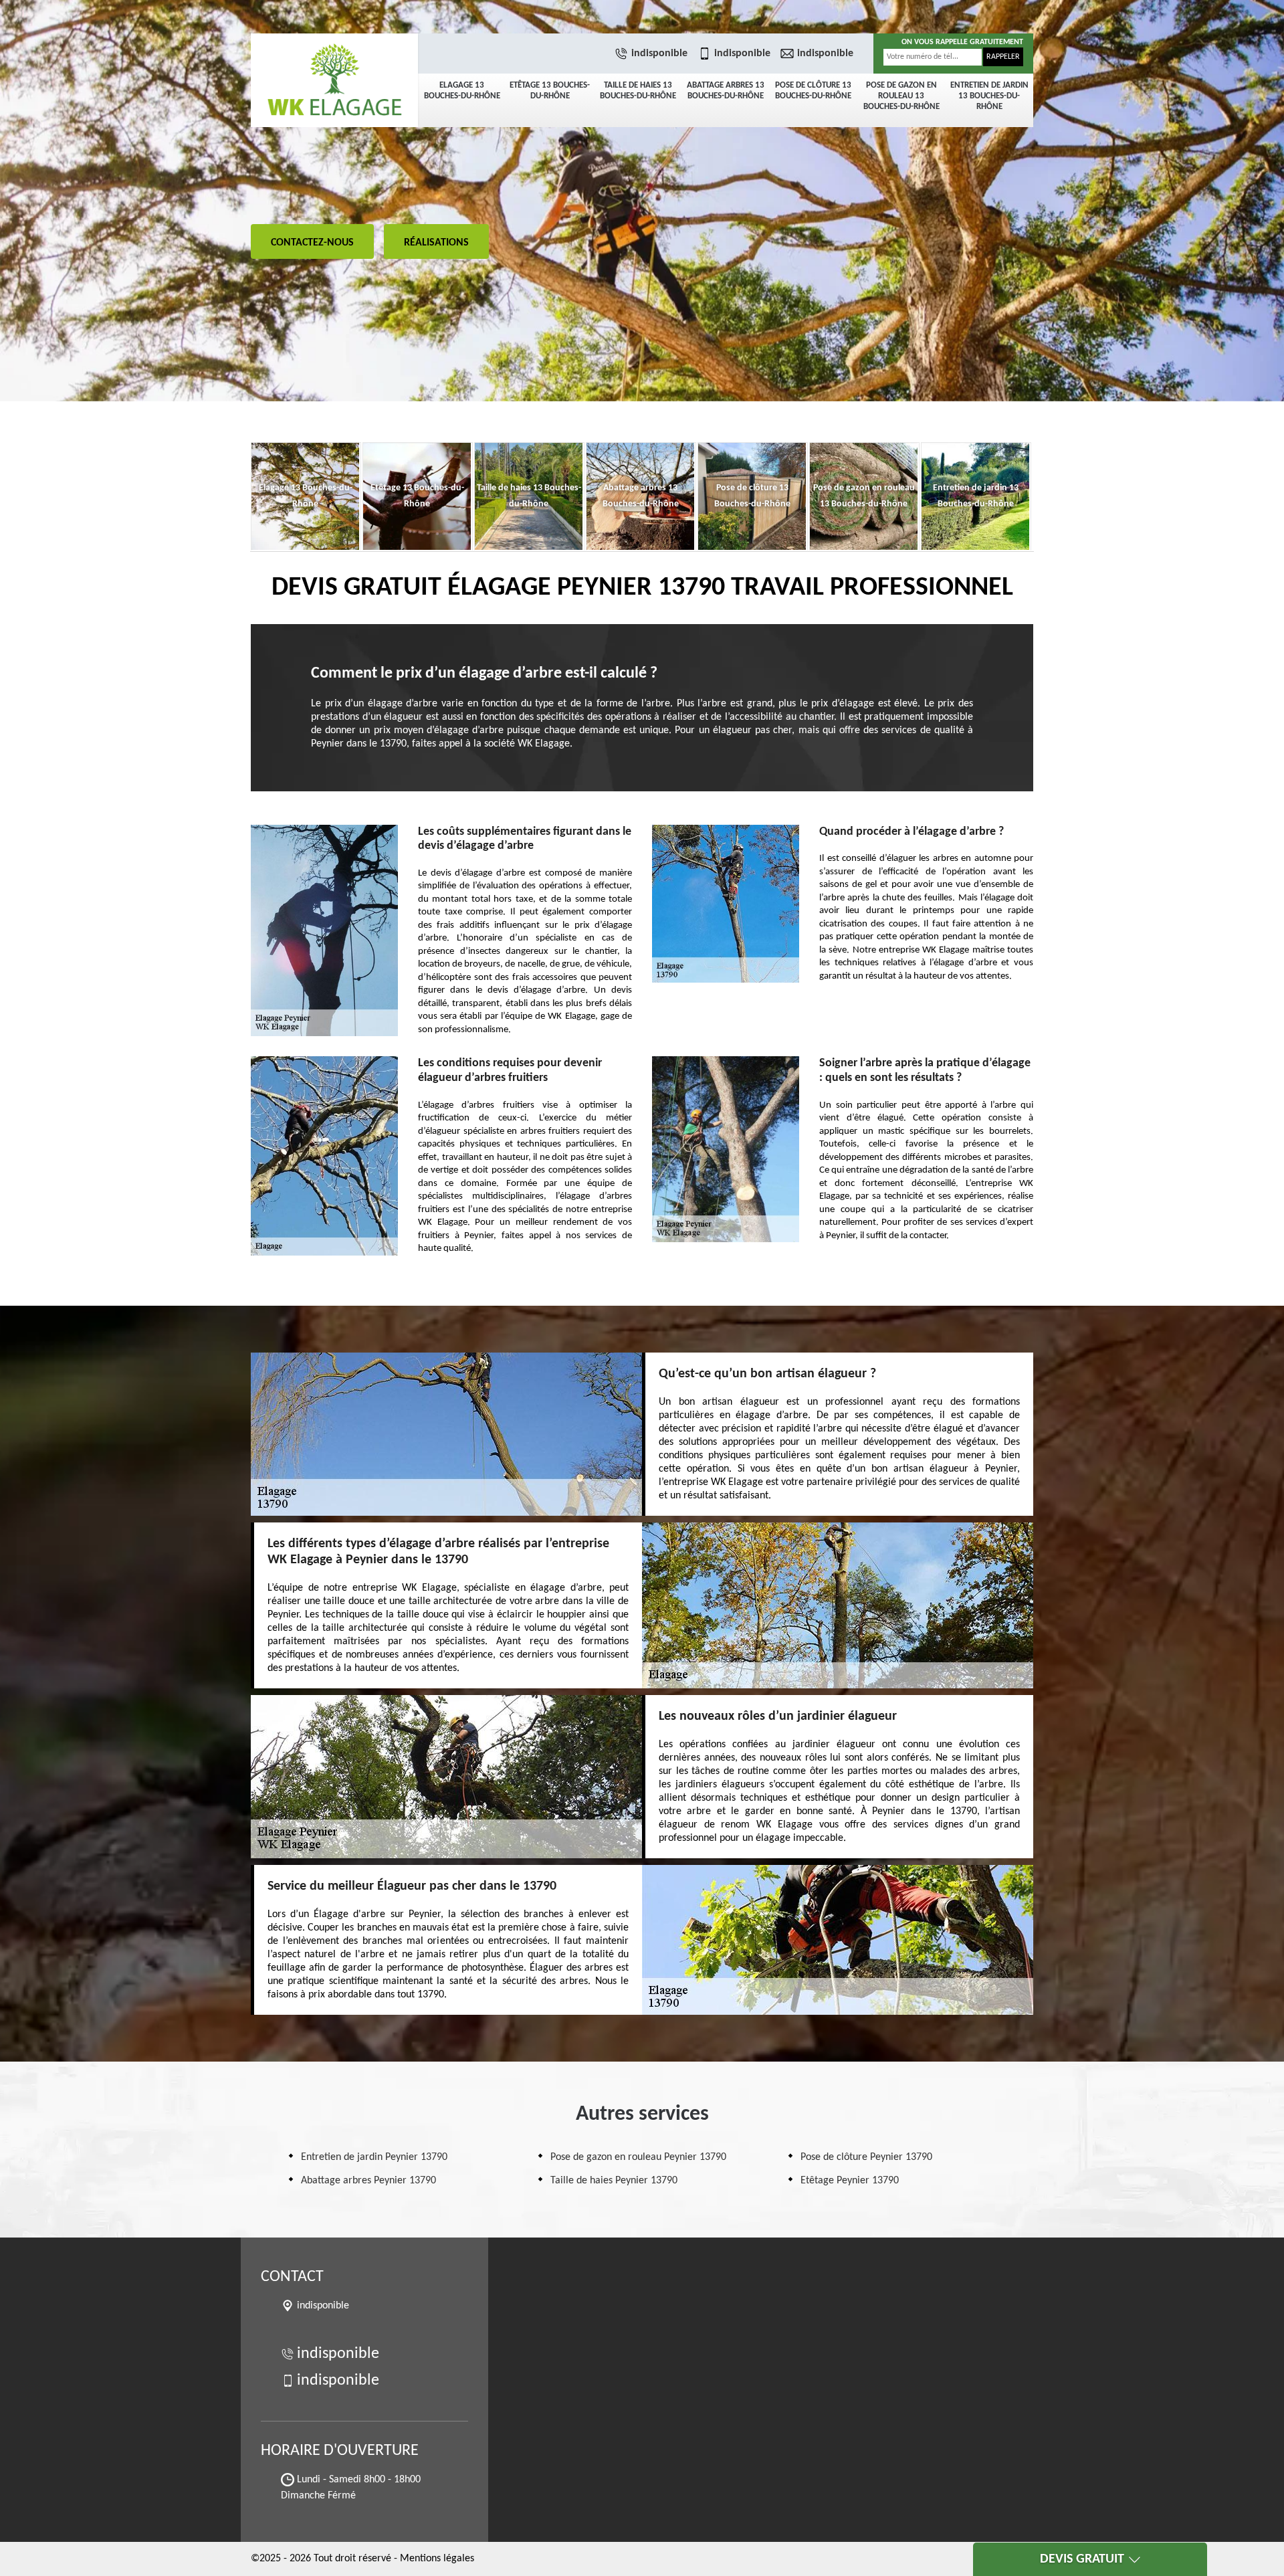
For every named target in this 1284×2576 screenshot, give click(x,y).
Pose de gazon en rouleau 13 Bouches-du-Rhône (901, 96)
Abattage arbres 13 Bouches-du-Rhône (726, 91)
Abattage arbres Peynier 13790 (368, 2181)
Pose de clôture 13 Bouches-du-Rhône (813, 91)
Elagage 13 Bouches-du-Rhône (462, 91)
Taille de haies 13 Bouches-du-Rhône (638, 91)
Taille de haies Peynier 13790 (614, 2181)
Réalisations (436, 243)
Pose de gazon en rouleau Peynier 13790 (638, 2157)
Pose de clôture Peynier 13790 (866, 2157)
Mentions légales (437, 2559)
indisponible (659, 54)
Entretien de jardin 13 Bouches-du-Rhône (989, 96)
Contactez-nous (312, 243)
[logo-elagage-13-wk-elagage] (334, 80)
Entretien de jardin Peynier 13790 (374, 2157)
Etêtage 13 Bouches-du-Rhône (550, 91)
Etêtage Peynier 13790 (850, 2181)
